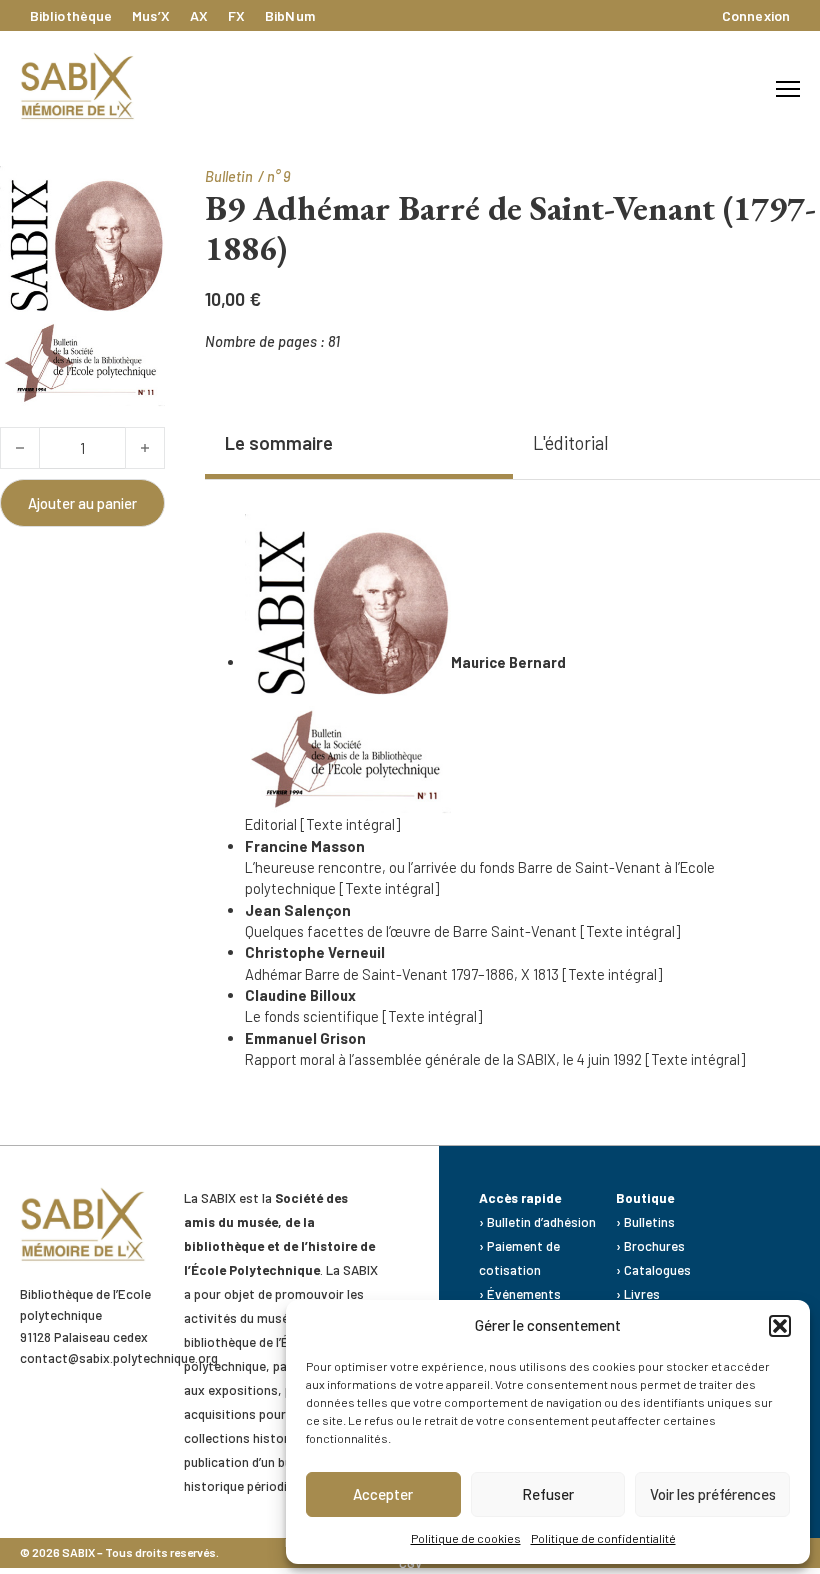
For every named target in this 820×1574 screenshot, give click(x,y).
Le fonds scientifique (312, 1016)
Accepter (383, 1494)
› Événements (521, 1294)
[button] (780, 1326)
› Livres (638, 1294)
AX (199, 15)
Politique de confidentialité (603, 1538)
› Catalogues (653, 1270)
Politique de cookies (466, 1538)
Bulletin (229, 176)
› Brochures (650, 1246)
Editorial (271, 824)
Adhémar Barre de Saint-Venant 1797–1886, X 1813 (402, 974)
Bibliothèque (71, 15)
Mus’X (151, 15)
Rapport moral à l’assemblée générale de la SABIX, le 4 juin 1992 (443, 1059)
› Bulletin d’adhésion (537, 1222)
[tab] (359, 445)
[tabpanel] (502, 792)
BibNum (290, 15)
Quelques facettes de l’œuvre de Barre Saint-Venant (411, 931)
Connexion (756, 15)
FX (236, 15)
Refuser (548, 1494)
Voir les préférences (713, 1494)
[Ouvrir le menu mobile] (788, 89)
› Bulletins (645, 1222)
